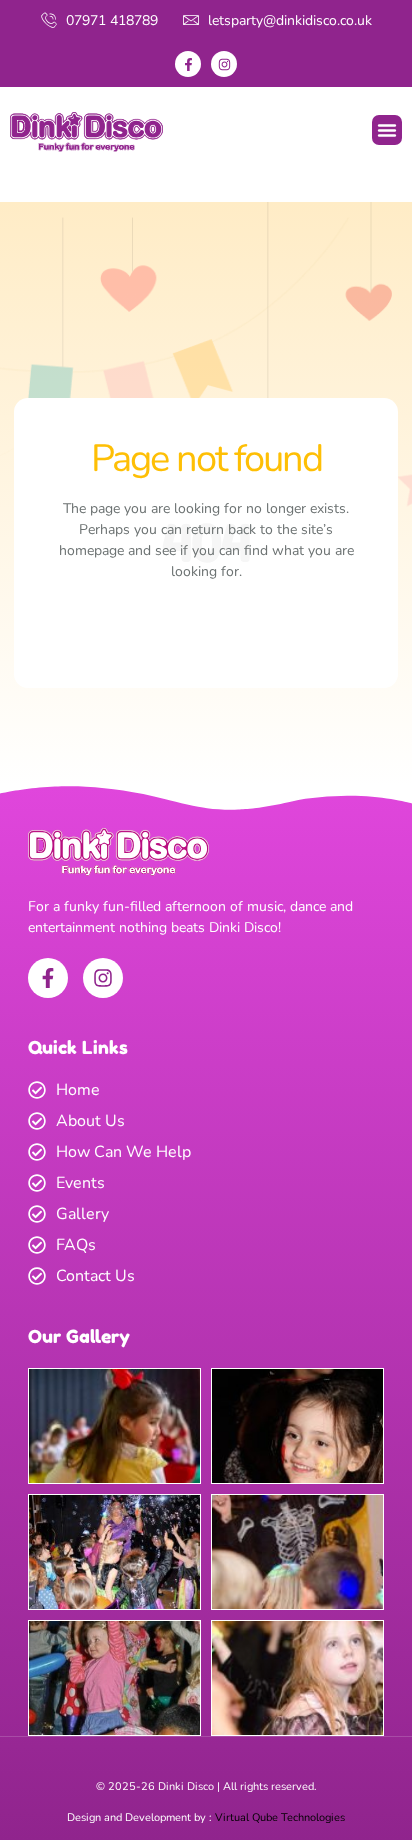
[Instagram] (224, 64)
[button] (387, 130)
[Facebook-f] (188, 64)
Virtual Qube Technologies (280, 1817)
